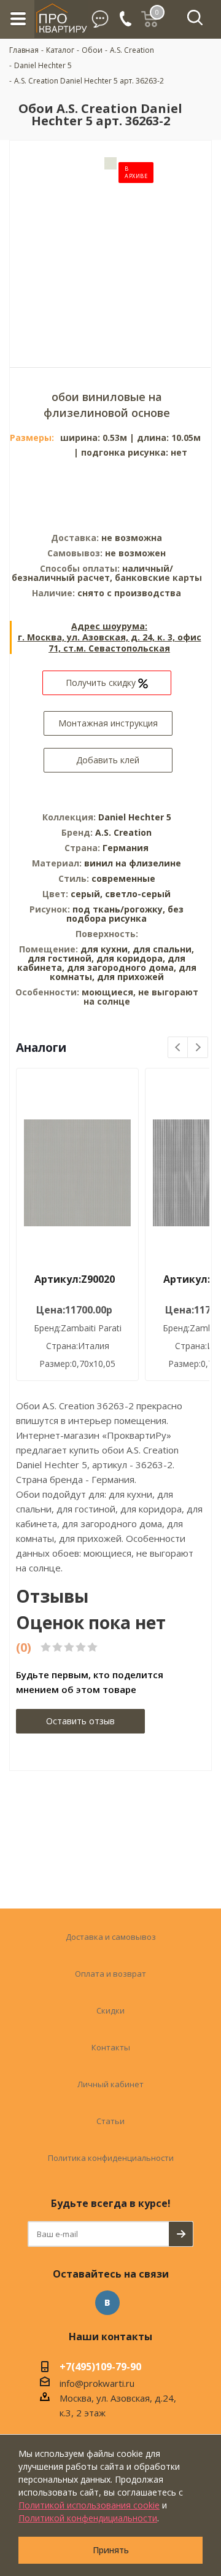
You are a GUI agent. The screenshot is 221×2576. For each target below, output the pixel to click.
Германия (126, 848)
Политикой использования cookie (89, 2505)
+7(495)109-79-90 (100, 2368)
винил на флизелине (133, 863)
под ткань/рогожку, (120, 909)
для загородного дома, (122, 967)
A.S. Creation (123, 832)
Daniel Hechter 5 (135, 817)
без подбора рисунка (125, 914)
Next (198, 1048)
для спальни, (163, 949)
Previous (178, 1048)
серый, (88, 894)
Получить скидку (102, 683)
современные (123, 878)
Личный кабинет (110, 2084)
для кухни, (105, 949)
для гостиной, (61, 958)
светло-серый (138, 894)
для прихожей (130, 977)
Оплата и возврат (110, 1974)
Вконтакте (107, 2303)
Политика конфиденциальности (111, 2158)
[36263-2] (110, 245)
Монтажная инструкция (108, 723)
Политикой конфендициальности (88, 2518)
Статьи (110, 2121)
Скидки (110, 2010)
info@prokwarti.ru (97, 2383)
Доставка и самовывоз (111, 1937)
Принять (111, 2550)
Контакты (111, 2047)
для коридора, (131, 958)
